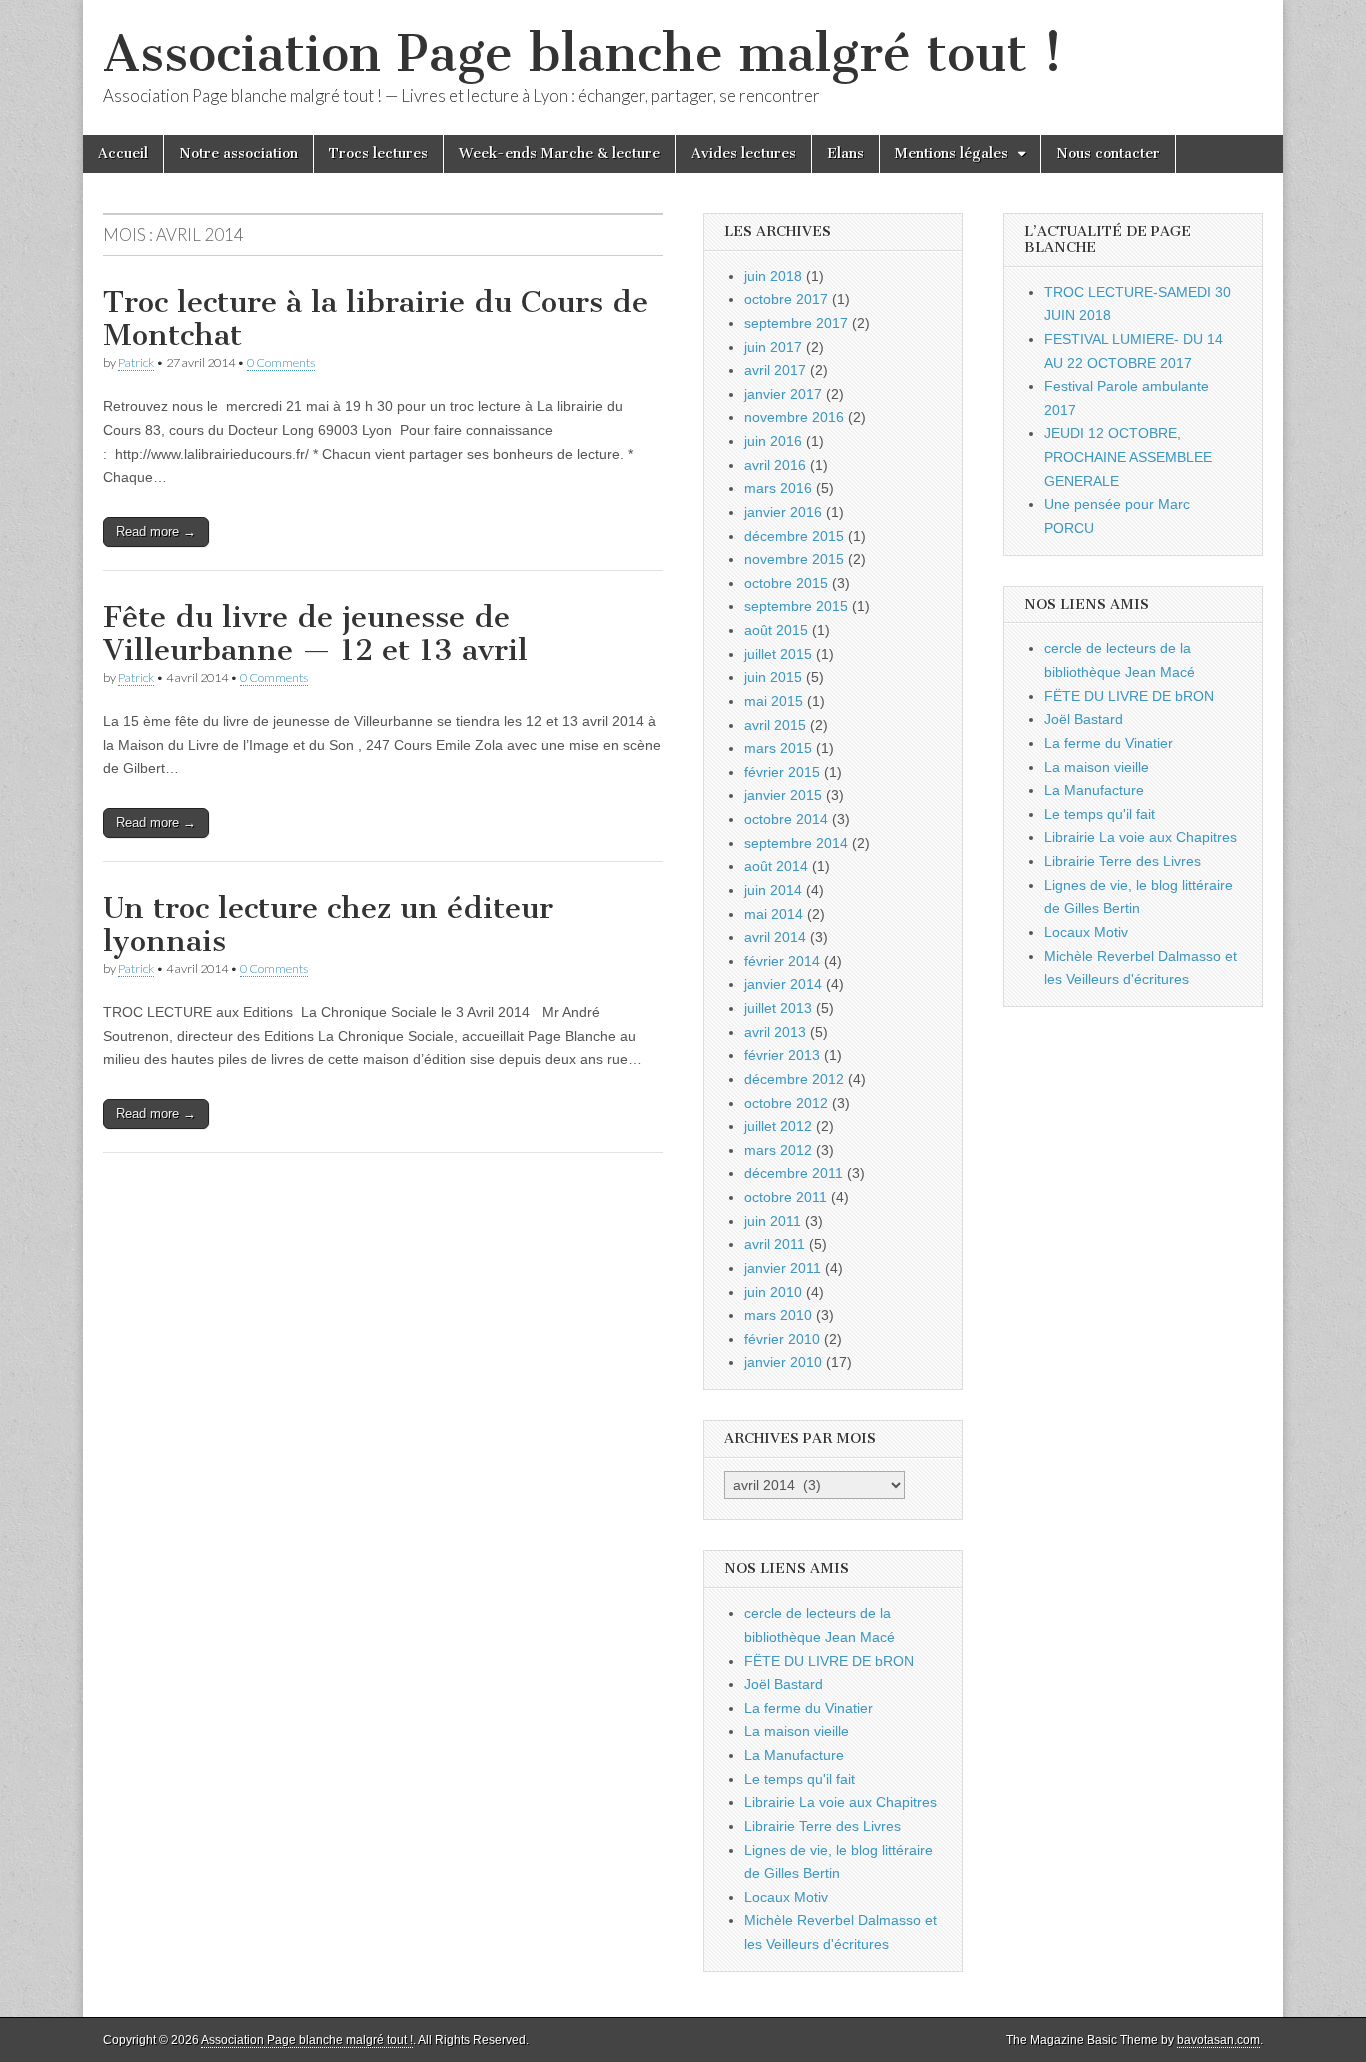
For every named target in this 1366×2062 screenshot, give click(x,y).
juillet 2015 (778, 654)
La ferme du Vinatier (808, 1708)
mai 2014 (773, 914)
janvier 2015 (783, 795)
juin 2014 (773, 890)
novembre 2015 (794, 559)
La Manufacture (794, 1755)
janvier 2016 (783, 512)
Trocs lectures (378, 153)
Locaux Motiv (786, 1897)
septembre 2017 (796, 323)
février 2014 (782, 961)
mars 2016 (778, 488)
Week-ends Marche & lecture (559, 153)
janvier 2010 (783, 1362)
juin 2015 (773, 677)
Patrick (136, 362)
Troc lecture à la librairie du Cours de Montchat (375, 319)
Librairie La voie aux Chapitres (840, 1802)
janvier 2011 (782, 1268)
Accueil (123, 153)
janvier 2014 (783, 984)
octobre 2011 (785, 1197)
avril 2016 (775, 465)
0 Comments (281, 362)
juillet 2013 (778, 1008)
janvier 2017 (783, 394)
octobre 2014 (786, 819)
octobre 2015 (786, 583)
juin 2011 (772, 1221)
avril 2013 (775, 1032)
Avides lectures (743, 153)
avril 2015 (775, 725)
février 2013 (782, 1055)
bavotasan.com (1218, 2040)
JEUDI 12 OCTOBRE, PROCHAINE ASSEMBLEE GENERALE (1128, 456)
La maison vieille (796, 1731)
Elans (845, 153)
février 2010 (782, 1339)
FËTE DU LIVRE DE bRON (829, 1661)
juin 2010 (773, 1292)
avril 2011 (774, 1244)
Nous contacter (1108, 153)
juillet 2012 (778, 1126)
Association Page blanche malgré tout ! (583, 53)
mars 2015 (778, 748)
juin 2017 (773, 347)
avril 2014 (775, 937)
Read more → (156, 531)
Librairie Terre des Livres (822, 1826)
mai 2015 (773, 701)
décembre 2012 (794, 1079)
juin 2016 (773, 441)
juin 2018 (773, 276)
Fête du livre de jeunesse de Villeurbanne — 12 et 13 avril (315, 634)
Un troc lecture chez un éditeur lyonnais (328, 925)
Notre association (238, 153)
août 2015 (776, 630)
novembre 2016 (794, 417)
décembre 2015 (794, 536)
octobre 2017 (786, 299)
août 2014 (776, 866)
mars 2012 (778, 1150)
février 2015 (782, 772)
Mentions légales (951, 153)
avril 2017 (775, 370)
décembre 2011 (793, 1173)
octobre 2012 (786, 1103)
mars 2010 (778, 1315)
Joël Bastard (783, 1684)
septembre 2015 (796, 606)
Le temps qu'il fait (799, 1779)
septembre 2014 (796, 843)
